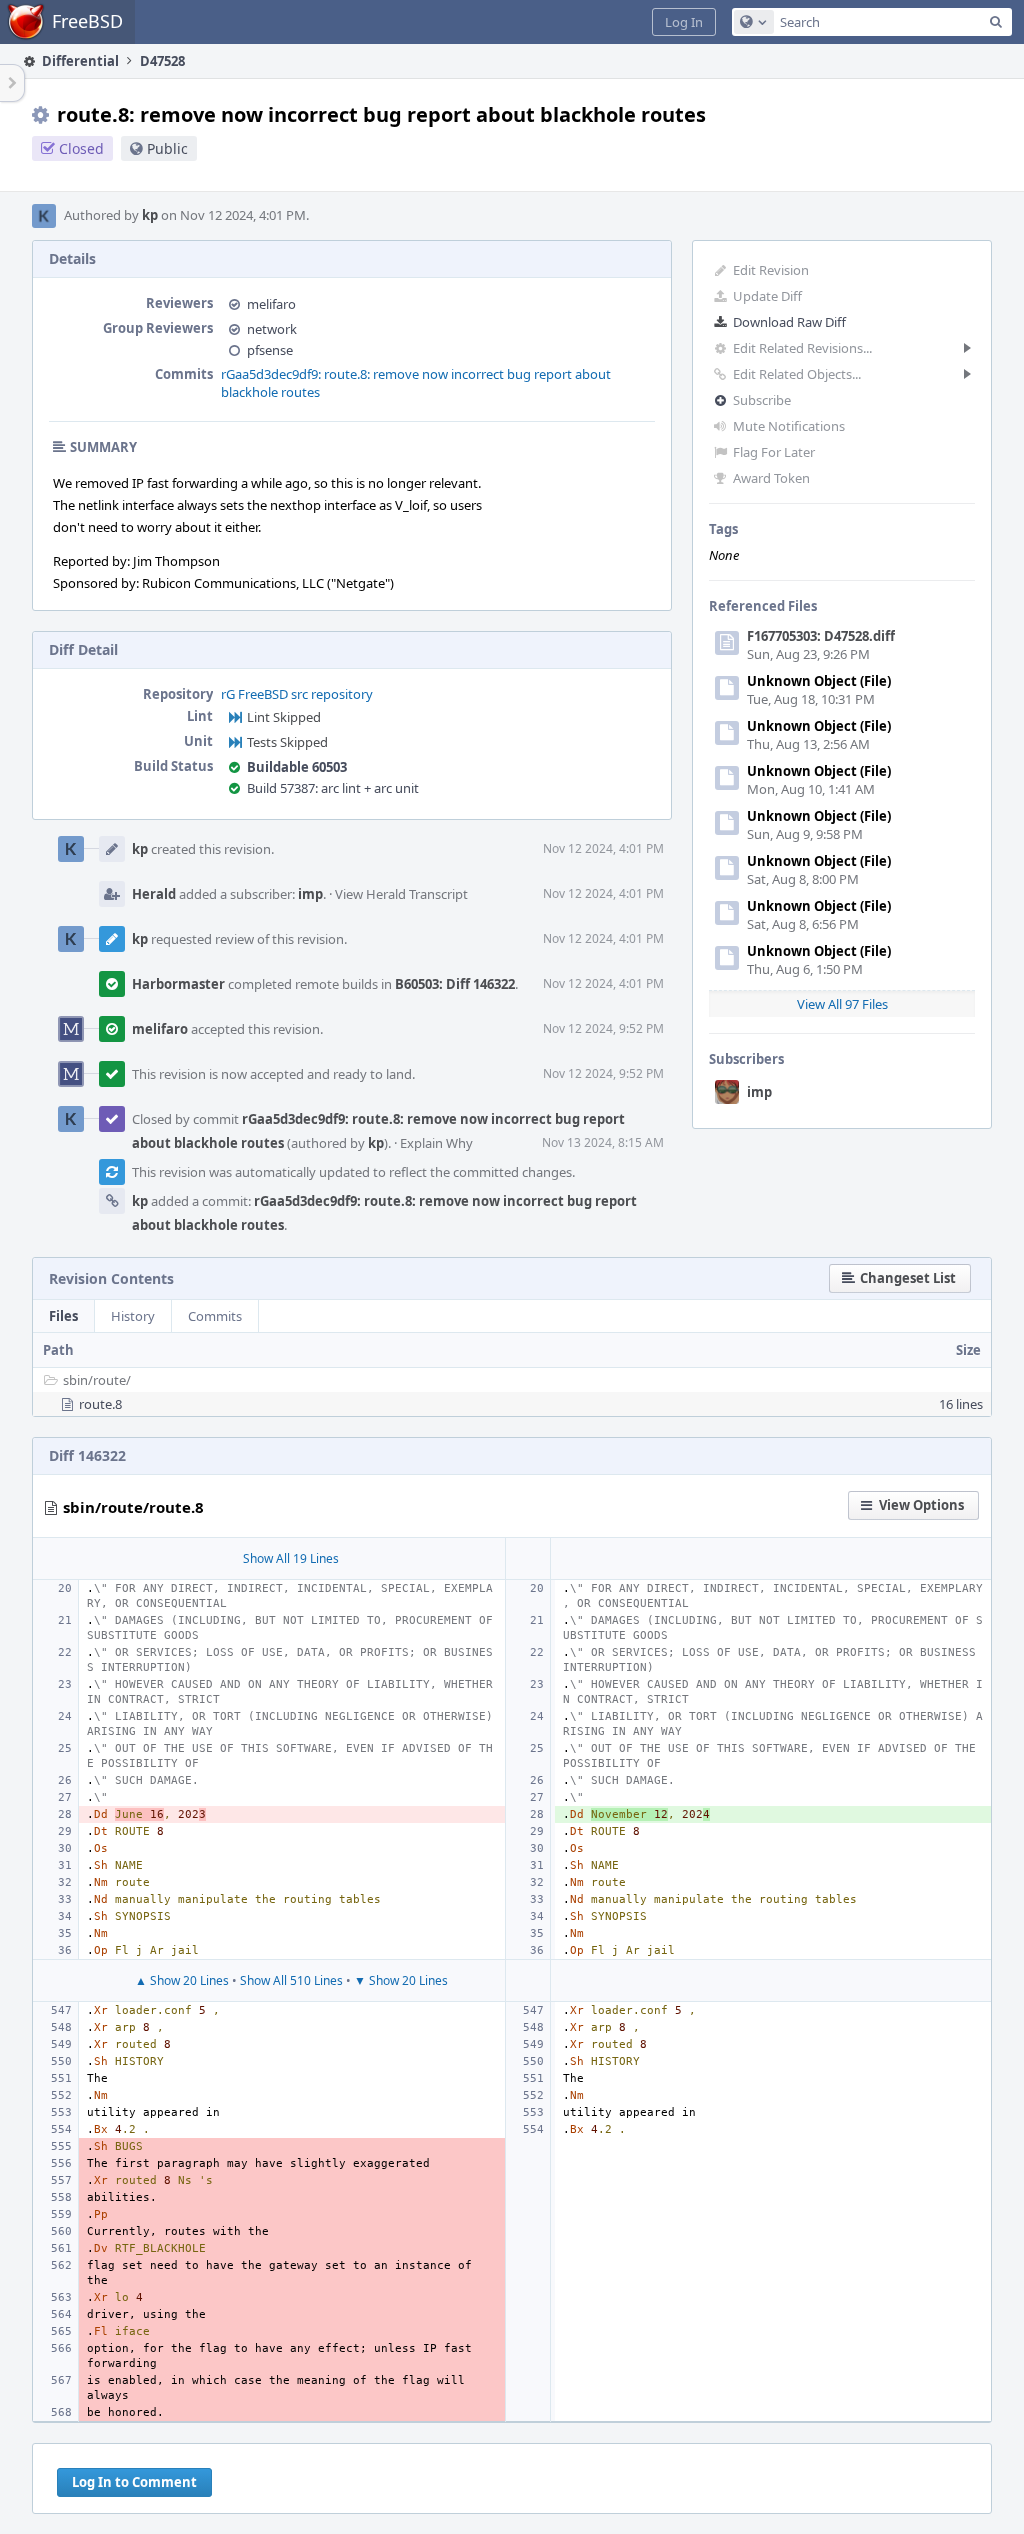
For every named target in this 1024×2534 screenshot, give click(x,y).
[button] (684, 22)
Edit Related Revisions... (802, 348)
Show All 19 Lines (291, 1558)
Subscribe (762, 400)
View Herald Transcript (401, 894)
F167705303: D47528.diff (821, 636)
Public (167, 148)
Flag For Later (774, 452)
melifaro (271, 304)
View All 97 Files (842, 1004)
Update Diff (767, 296)
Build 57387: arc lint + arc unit (333, 788)
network (272, 329)
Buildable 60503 (297, 767)
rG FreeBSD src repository (297, 694)
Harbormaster (178, 984)
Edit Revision (771, 270)
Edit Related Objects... (797, 374)
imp (759, 1092)
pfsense (270, 350)
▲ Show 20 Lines (182, 1980)
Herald (154, 894)
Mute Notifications (789, 426)
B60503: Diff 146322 (455, 984)
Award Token (771, 478)
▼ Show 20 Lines (401, 1980)
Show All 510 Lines (291, 1980)
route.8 (100, 1404)
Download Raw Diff (789, 322)
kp (150, 215)
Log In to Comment (134, 2482)
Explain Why (436, 1143)
